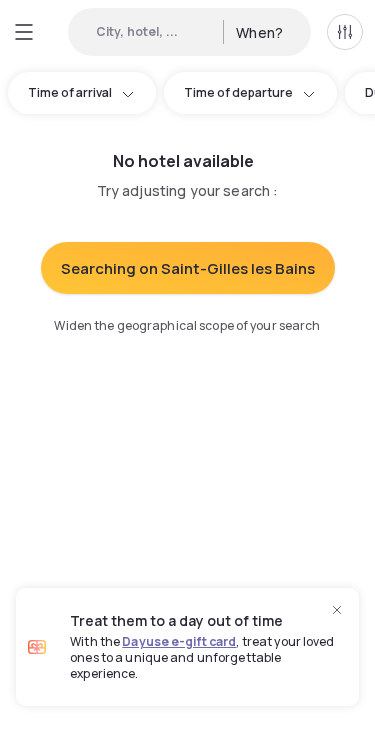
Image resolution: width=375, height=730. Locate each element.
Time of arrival (70, 92)
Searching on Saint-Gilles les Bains (188, 268)
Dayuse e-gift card (179, 641)
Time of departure (238, 92)
